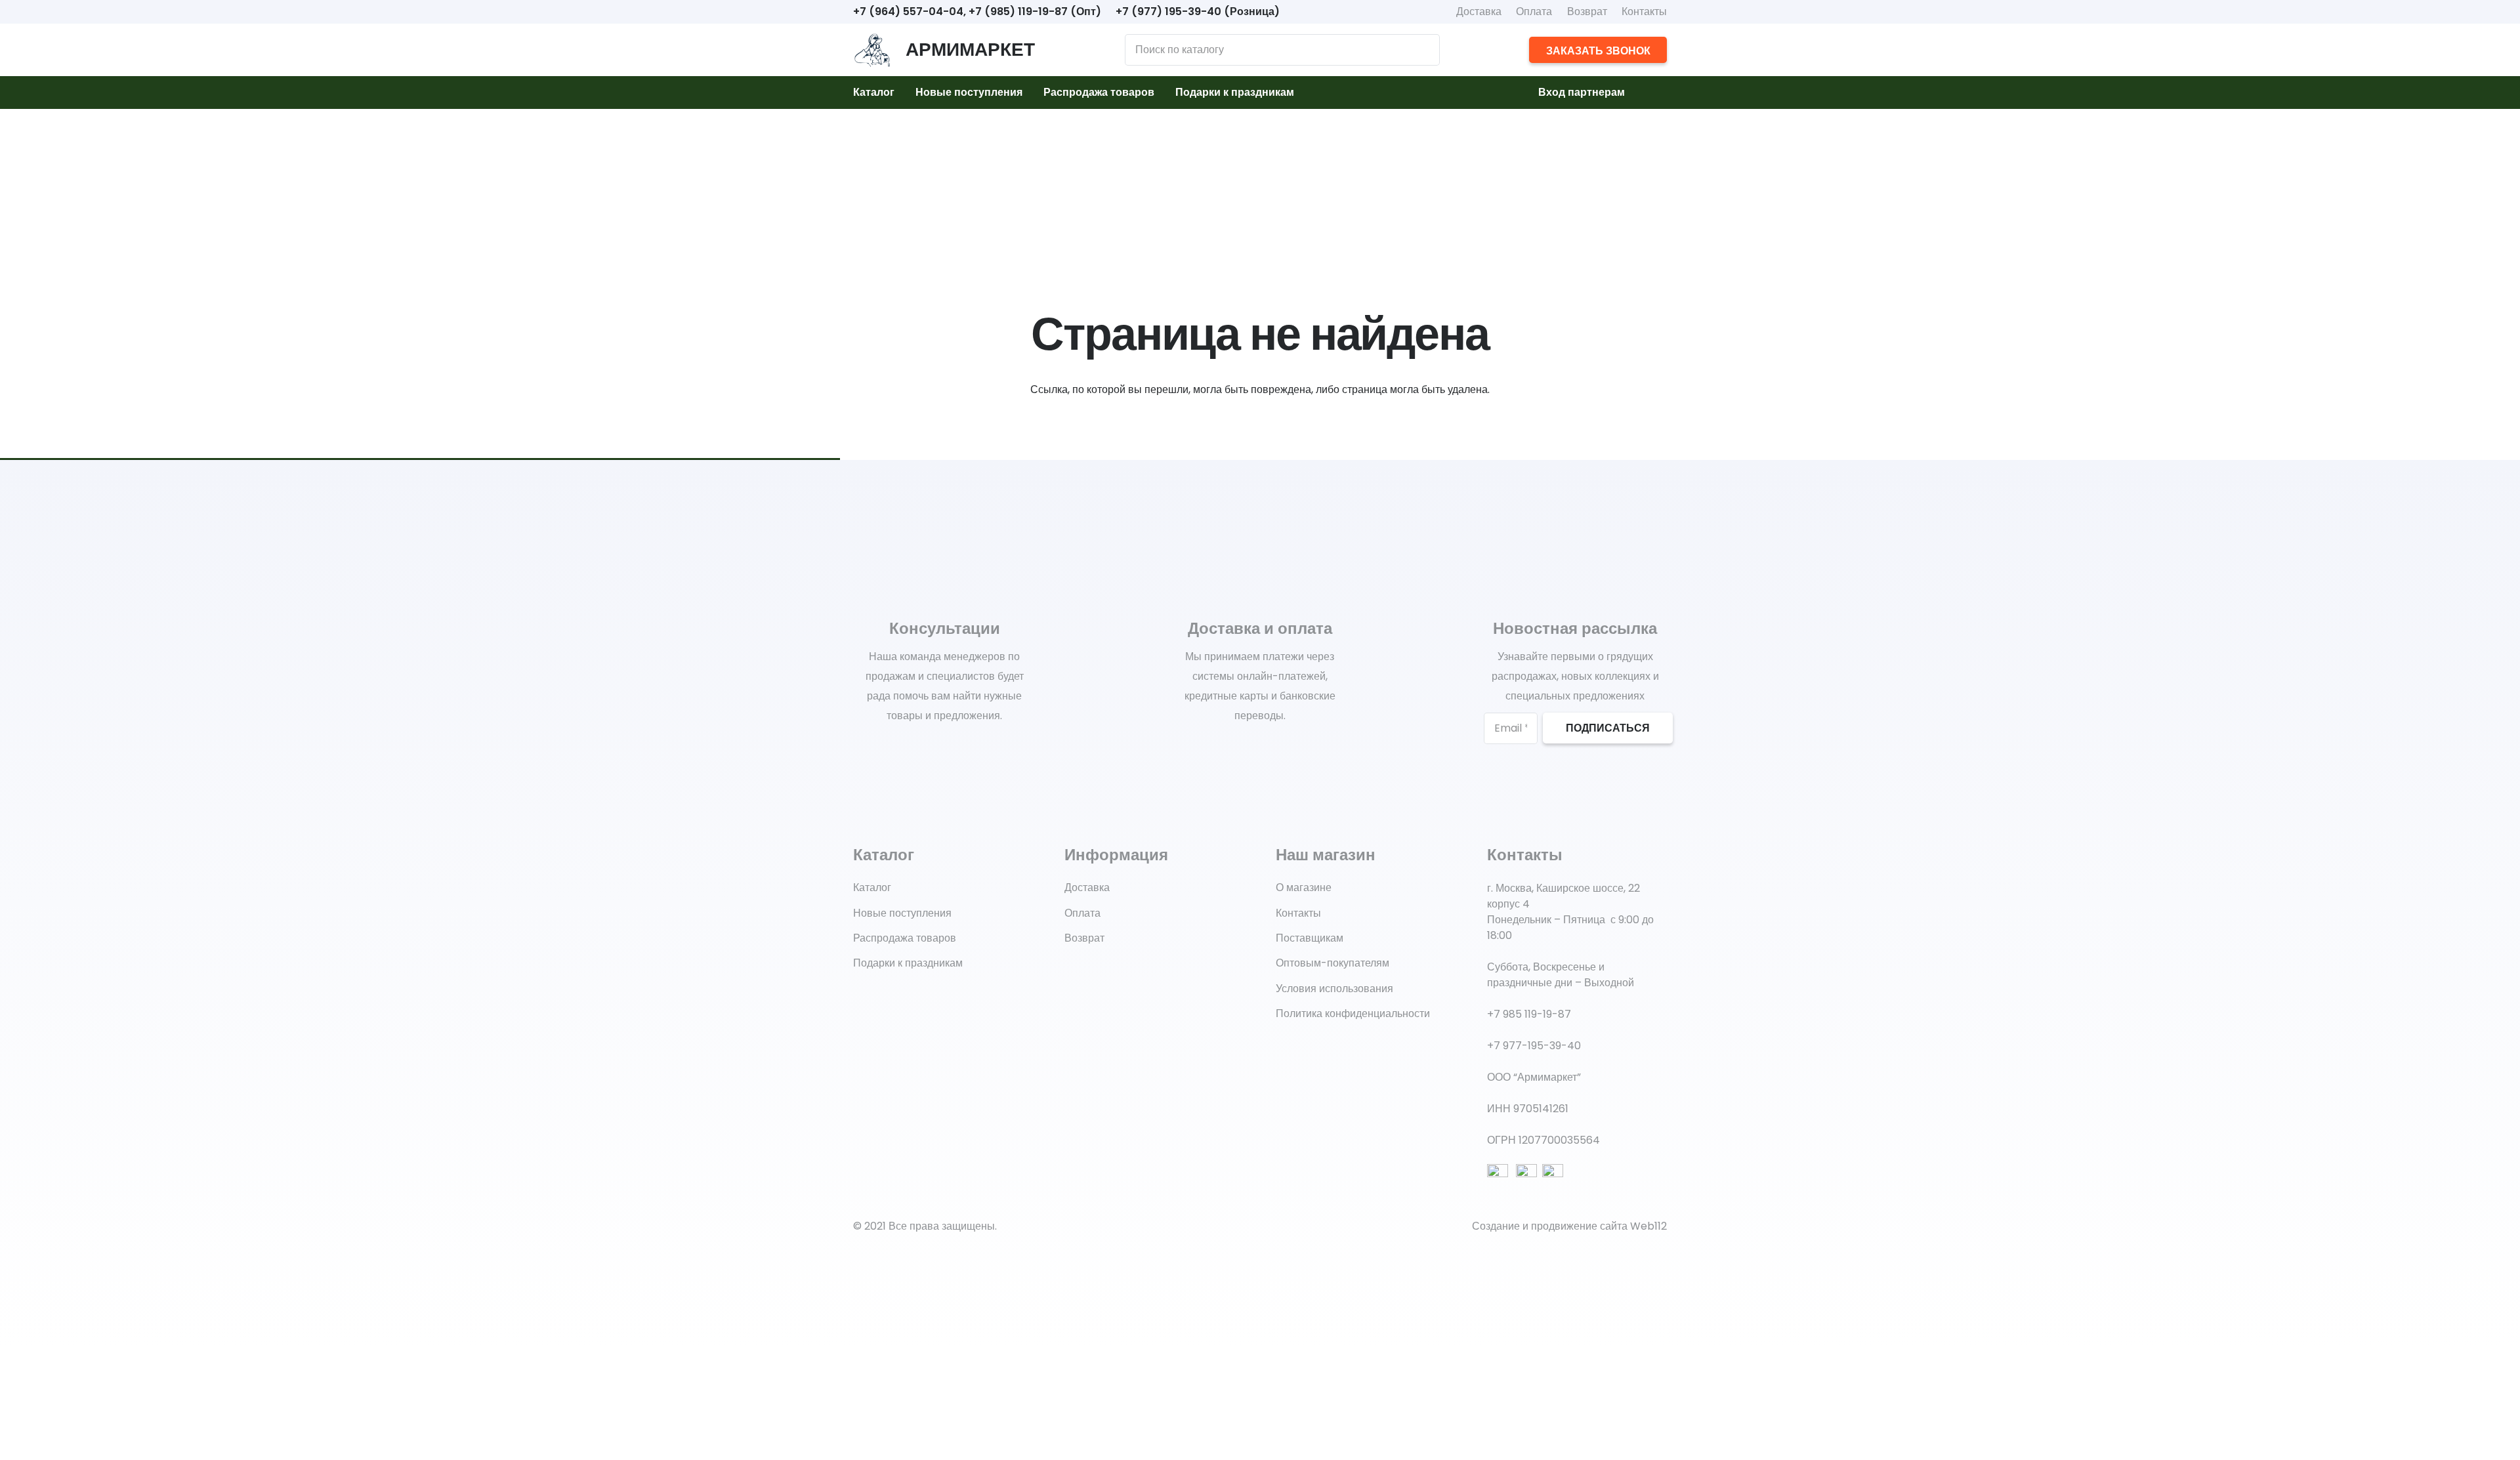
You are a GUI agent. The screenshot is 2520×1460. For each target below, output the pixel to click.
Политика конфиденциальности (1353, 1013)
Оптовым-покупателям (1333, 963)
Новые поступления (902, 913)
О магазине (1304, 887)
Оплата (1534, 11)
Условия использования (1334, 989)
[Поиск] (1423, 50)
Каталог (872, 887)
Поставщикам (1310, 938)
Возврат (1587, 11)
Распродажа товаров (905, 938)
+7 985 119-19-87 (1529, 1014)
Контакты (1644, 11)
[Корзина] (1651, 93)
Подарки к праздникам (908, 963)
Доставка (1479, 11)
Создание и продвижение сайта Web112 (1569, 1226)
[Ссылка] (872, 50)
